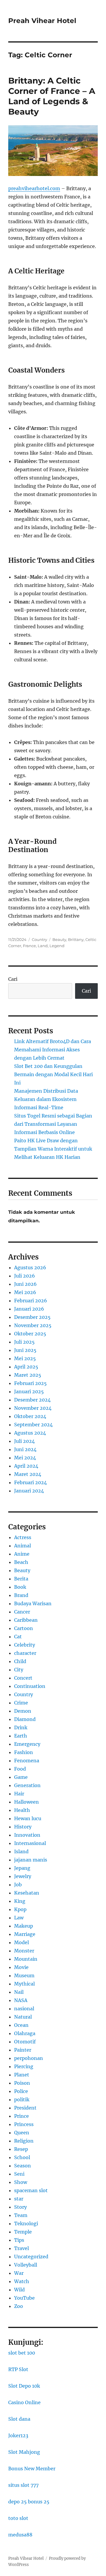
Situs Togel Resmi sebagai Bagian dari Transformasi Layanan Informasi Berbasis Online (53, 1124)
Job (18, 1885)
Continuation (30, 1686)
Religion (24, 2141)
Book (20, 1587)
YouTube (24, 2298)
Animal (23, 1546)
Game (21, 1777)
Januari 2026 (29, 1309)
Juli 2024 (24, 1441)
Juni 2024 (25, 1449)
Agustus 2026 (30, 1267)
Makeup (24, 1926)
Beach (21, 1562)
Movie (21, 1967)
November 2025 (33, 1325)
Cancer (22, 1612)
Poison (22, 2083)
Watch (22, 2281)
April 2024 (26, 1466)
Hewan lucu (28, 1818)
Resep (21, 2149)
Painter (23, 2050)
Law (19, 1918)
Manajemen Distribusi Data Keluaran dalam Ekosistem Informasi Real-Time (46, 1099)
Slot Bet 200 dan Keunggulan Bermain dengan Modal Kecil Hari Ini (53, 1074)
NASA (21, 2000)
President (25, 2108)
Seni (19, 2174)
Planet (22, 2075)
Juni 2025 (25, 1350)
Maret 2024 (28, 1474)
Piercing (24, 2066)
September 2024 (33, 1425)
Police (21, 2091)
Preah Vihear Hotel (42, 21)
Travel (21, 2248)
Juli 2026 (25, 1276)
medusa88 (20, 2535)
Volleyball (26, 2265)
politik (22, 2099)
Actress (23, 1537)
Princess (24, 2124)
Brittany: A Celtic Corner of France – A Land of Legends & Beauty (52, 96)
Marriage (25, 1934)
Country (39, 939)
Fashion (24, 1752)
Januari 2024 (29, 1491)
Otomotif (25, 2042)
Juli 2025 (24, 1342)
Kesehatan (27, 1893)
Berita (21, 1579)
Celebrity (25, 1645)
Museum (24, 1975)
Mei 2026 (25, 1292)
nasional (24, 2009)
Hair (19, 1794)
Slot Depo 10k (24, 2386)
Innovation (27, 1835)
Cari (13, 979)
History (23, 1827)
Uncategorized (31, 2257)
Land (43, 946)
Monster (24, 1951)
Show (21, 2182)
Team (21, 2215)
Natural (23, 2017)
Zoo (19, 2306)
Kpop (20, 1909)
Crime (21, 1703)
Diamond (25, 1719)
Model (21, 1942)
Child (20, 1661)
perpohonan (29, 2058)
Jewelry (23, 1876)
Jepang (22, 1868)
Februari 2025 (30, 1383)
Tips (19, 2240)
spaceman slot (31, 2190)
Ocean (21, 2025)
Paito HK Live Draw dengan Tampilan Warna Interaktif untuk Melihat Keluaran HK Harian (53, 1149)
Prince (21, 2116)
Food (20, 1769)
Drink (21, 1727)
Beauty (59, 939)
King (20, 1901)
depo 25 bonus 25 (29, 2502)
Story (20, 2207)
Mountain (26, 1959)
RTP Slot (18, 2369)
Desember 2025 (32, 1317)
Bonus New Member (32, 2469)
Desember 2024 (32, 1400)
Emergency (27, 1744)
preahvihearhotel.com (34, 188)
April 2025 (26, 1367)
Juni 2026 (25, 1284)
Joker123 (18, 2435)
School (22, 2157)
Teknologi (26, 2223)
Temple (23, 2232)
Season (23, 2166)
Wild (19, 2290)
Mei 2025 (25, 1358)
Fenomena (27, 1761)
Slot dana (19, 2419)
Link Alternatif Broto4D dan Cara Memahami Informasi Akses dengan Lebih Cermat (53, 1050)
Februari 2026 (31, 1301)
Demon (23, 1711)
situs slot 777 (23, 2485)
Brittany (76, 939)
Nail (19, 1992)
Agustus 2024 (30, 1433)
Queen (22, 2133)
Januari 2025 (29, 1391)
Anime (22, 1554)
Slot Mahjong (24, 2452)
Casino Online (24, 2402)
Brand (21, 1595)
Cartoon (24, 1628)
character (25, 1653)
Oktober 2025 (30, 1334)
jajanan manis (31, 1860)
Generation (27, 1785)
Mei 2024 (25, 1458)
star (19, 2199)
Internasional (30, 1843)
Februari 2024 (30, 1482)
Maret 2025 (28, 1375)
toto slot (18, 2518)
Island (21, 1851)
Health (22, 1810)
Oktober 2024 (30, 1416)
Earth (21, 1736)
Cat (18, 1637)
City (19, 1670)
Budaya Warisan (33, 1603)
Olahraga (25, 2033)
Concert (23, 1678)
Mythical (24, 1984)
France (29, 946)
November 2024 (33, 1408)
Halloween (26, 1802)
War (19, 2273)
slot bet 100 (22, 2353)
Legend (57, 946)
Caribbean (26, 1620)
